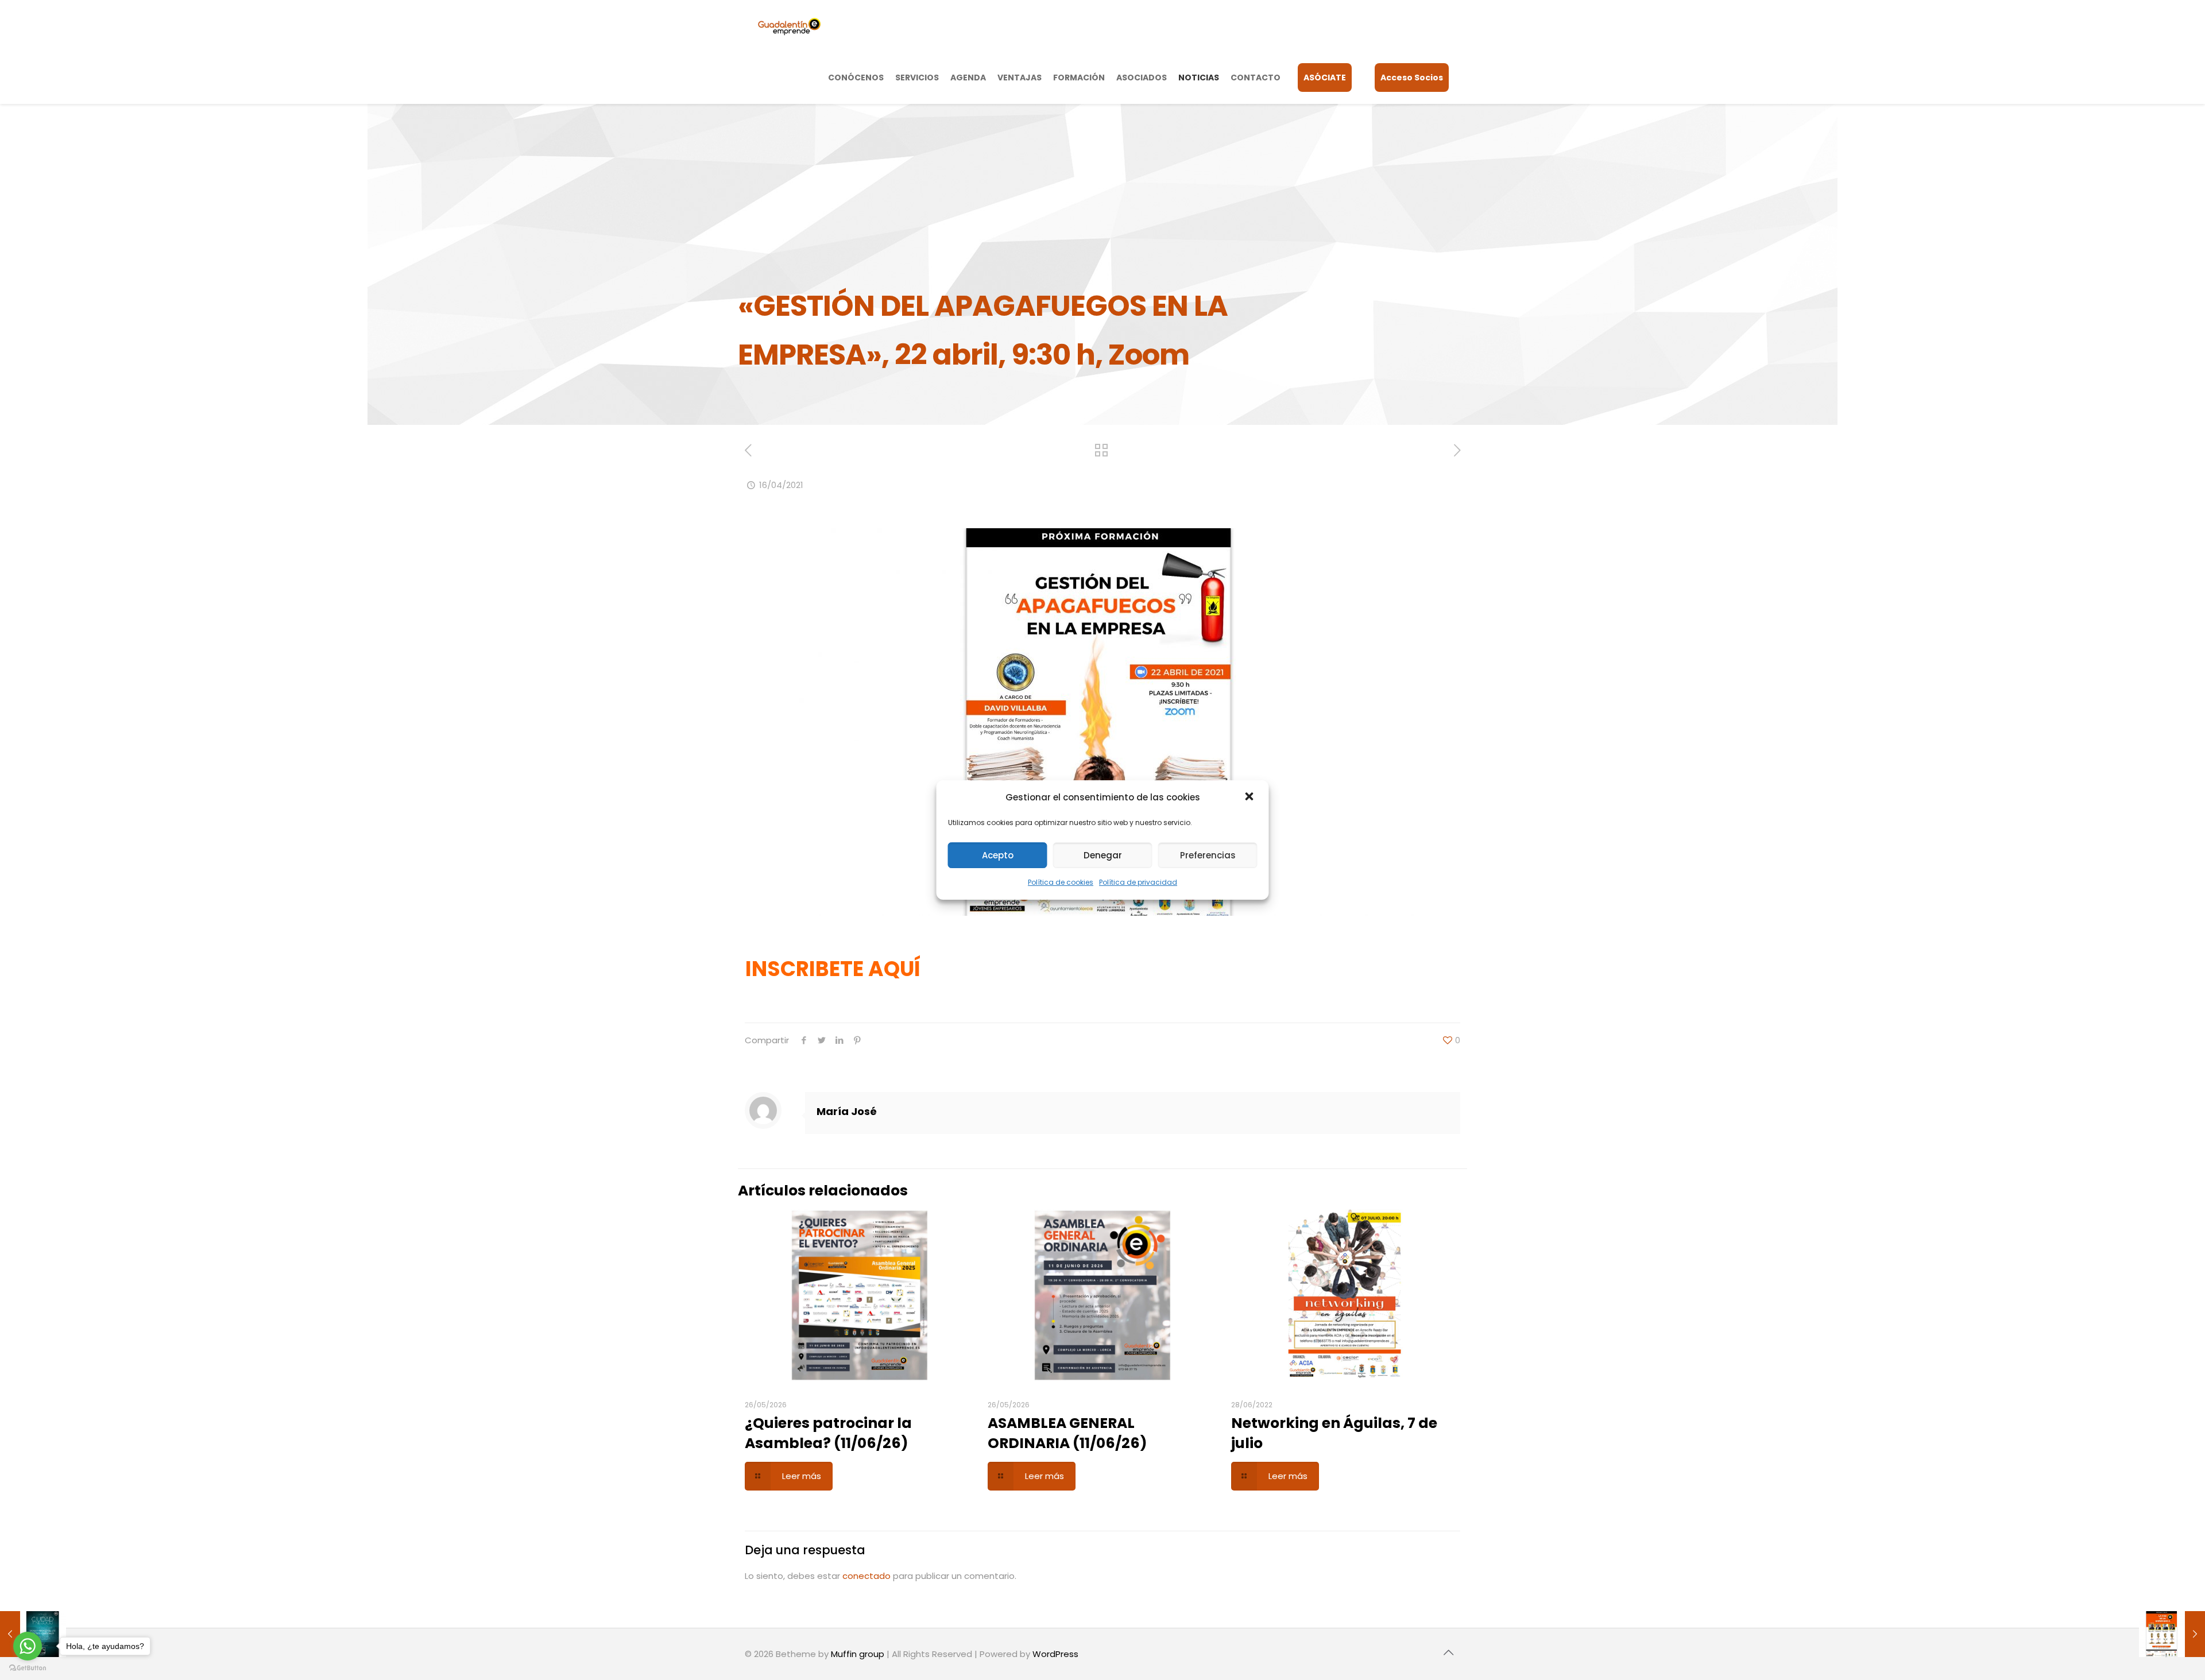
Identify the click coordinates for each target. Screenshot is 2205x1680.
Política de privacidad (1138, 882)
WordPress (1055, 1654)
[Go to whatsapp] (28, 1646)
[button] (1251, 798)
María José (847, 1111)
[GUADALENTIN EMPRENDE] (789, 26)
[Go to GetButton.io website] (28, 1668)
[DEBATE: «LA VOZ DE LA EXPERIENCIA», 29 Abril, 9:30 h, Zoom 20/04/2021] (2172, 1634)
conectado (866, 1576)
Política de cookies (1061, 882)
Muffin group (858, 1654)
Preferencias (1208, 855)
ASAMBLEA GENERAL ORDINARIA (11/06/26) (1067, 1433)
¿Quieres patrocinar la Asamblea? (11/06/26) (828, 1433)
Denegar (1103, 855)
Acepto (998, 855)
